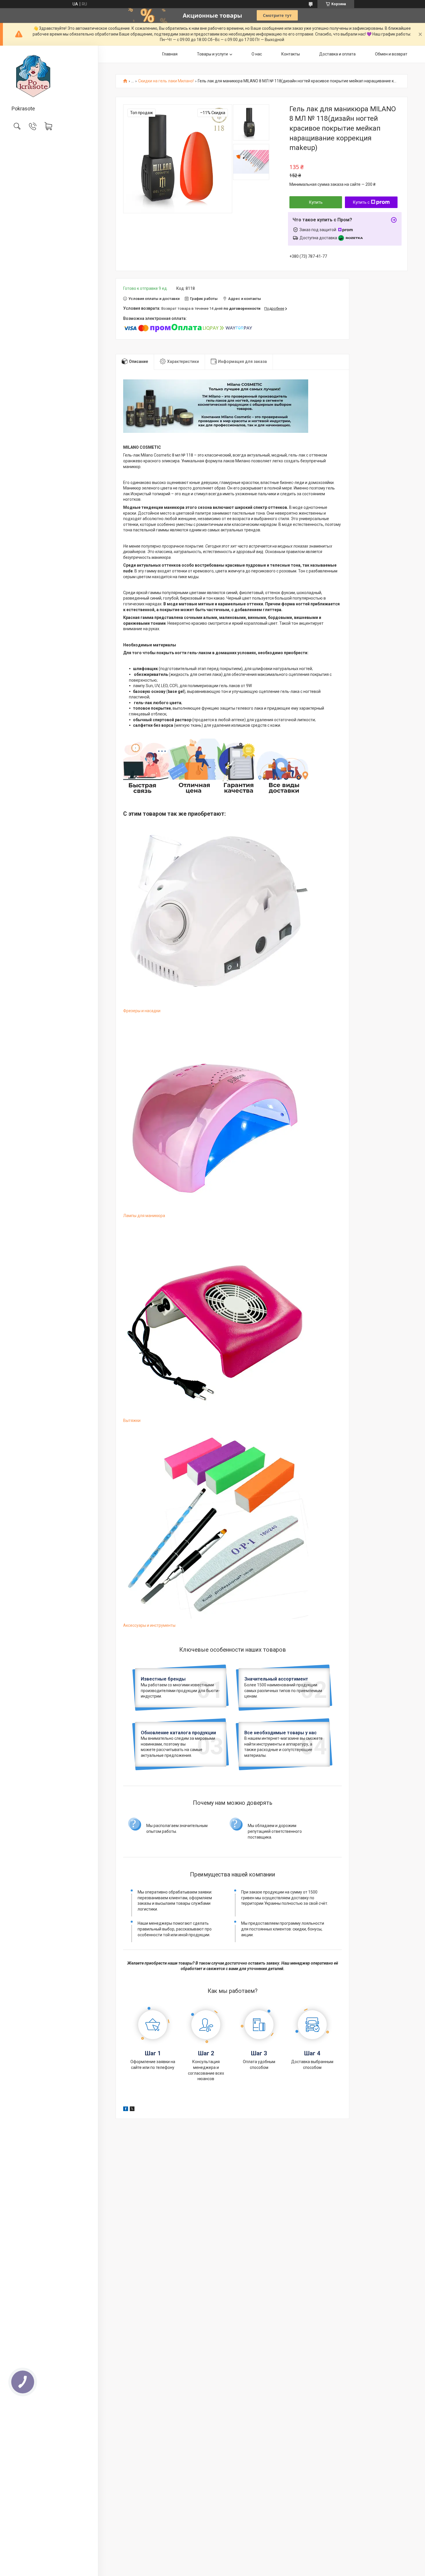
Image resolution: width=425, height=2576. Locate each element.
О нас (257, 54)
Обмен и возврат (391, 54)
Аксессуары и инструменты (149, 1625)
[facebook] (126, 2110)
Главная (170, 54)
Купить (316, 202)
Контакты (291, 54)
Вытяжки (132, 1420)
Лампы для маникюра (144, 1216)
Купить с (361, 202)
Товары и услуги (212, 54)
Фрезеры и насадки (142, 1011)
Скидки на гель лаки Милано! (166, 81)
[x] (132, 2110)
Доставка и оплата (337, 54)
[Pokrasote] (49, 76)
